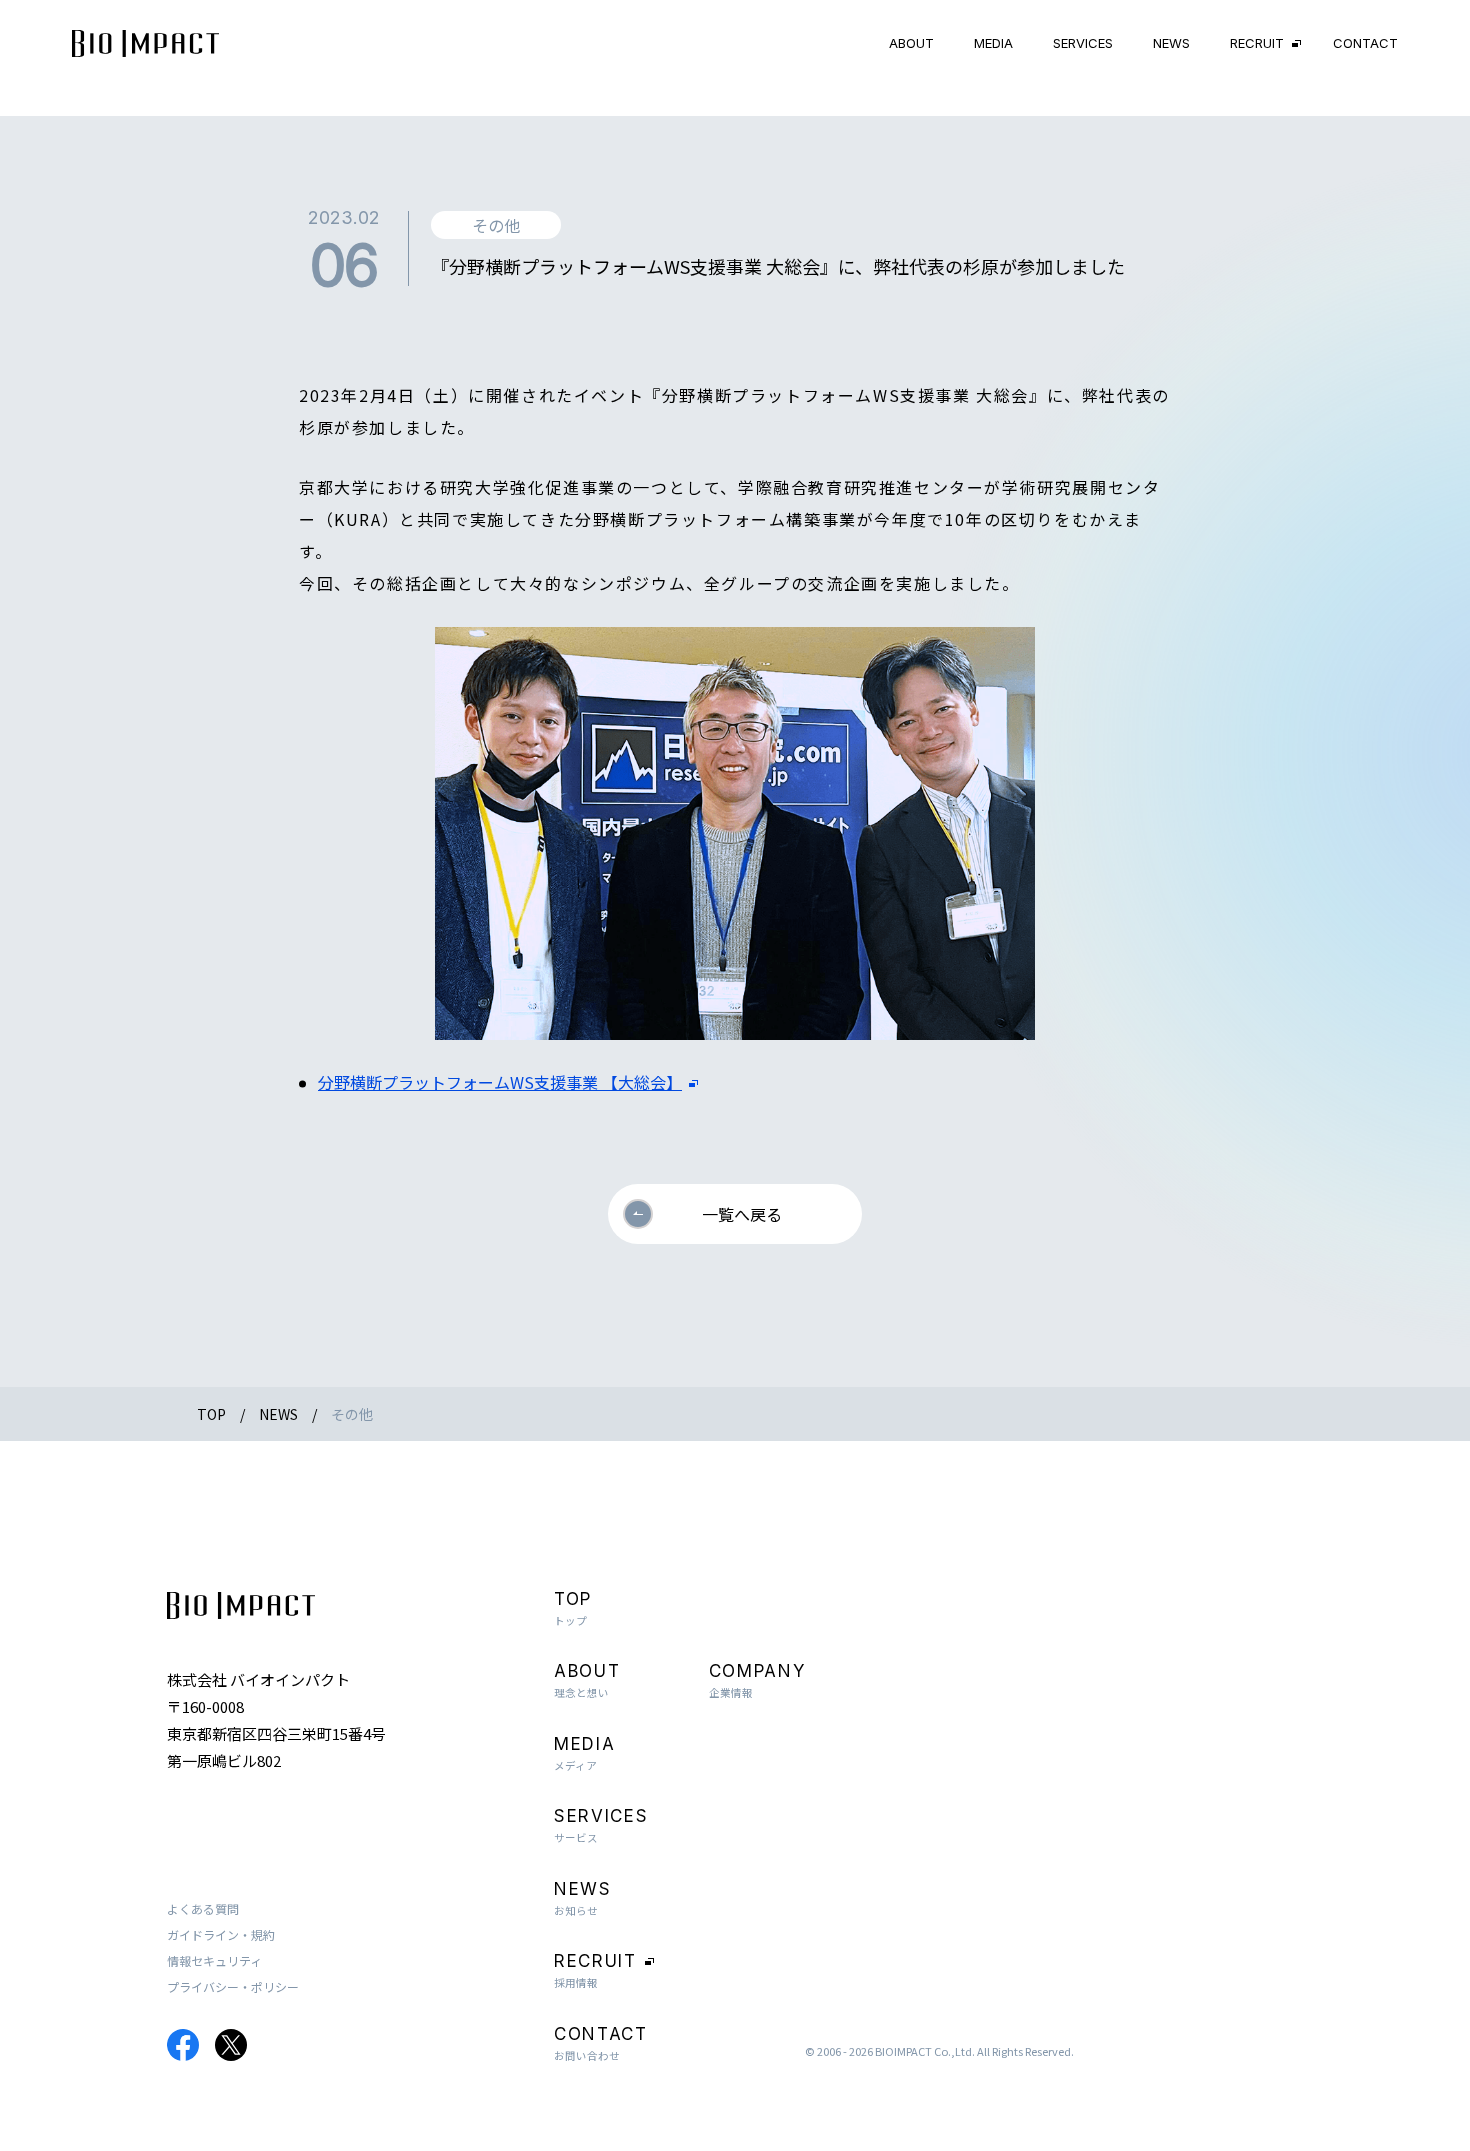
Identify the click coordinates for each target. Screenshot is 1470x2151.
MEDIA (993, 43)
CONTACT (1365, 43)
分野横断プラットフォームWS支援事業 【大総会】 (500, 1082)
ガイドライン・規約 (221, 1934)
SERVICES (1083, 43)
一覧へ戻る (742, 1214)
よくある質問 (203, 1908)
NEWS (1171, 43)
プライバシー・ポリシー (233, 1986)
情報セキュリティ (214, 1960)
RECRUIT (1257, 43)
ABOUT (911, 43)
